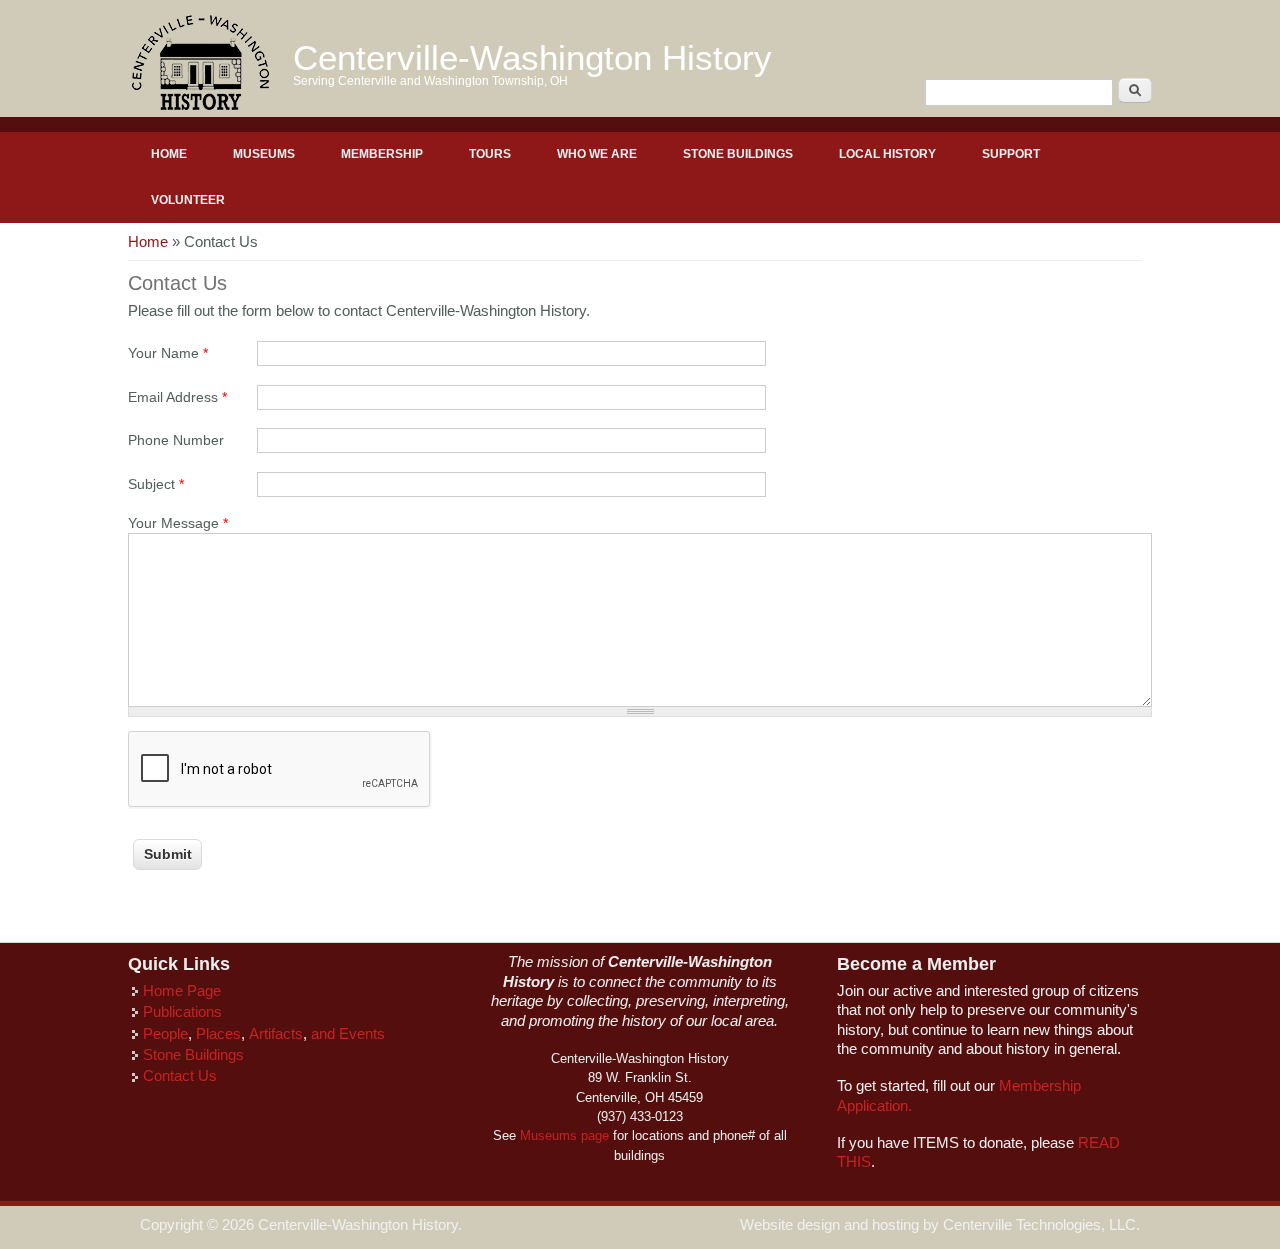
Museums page (564, 1135)
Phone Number (176, 440)
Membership (382, 154)
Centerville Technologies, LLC (1039, 1225)
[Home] (200, 107)
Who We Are (597, 154)
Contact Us (180, 1076)
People (165, 1034)
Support (1011, 154)
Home (169, 154)
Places (218, 1034)
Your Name (168, 353)
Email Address (177, 397)
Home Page (182, 991)
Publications (182, 1012)
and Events (348, 1034)
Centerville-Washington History (532, 57)
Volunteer (188, 200)
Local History (887, 154)
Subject (156, 484)
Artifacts (276, 1034)
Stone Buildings (738, 154)
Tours (490, 154)
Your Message (178, 523)
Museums (264, 154)
